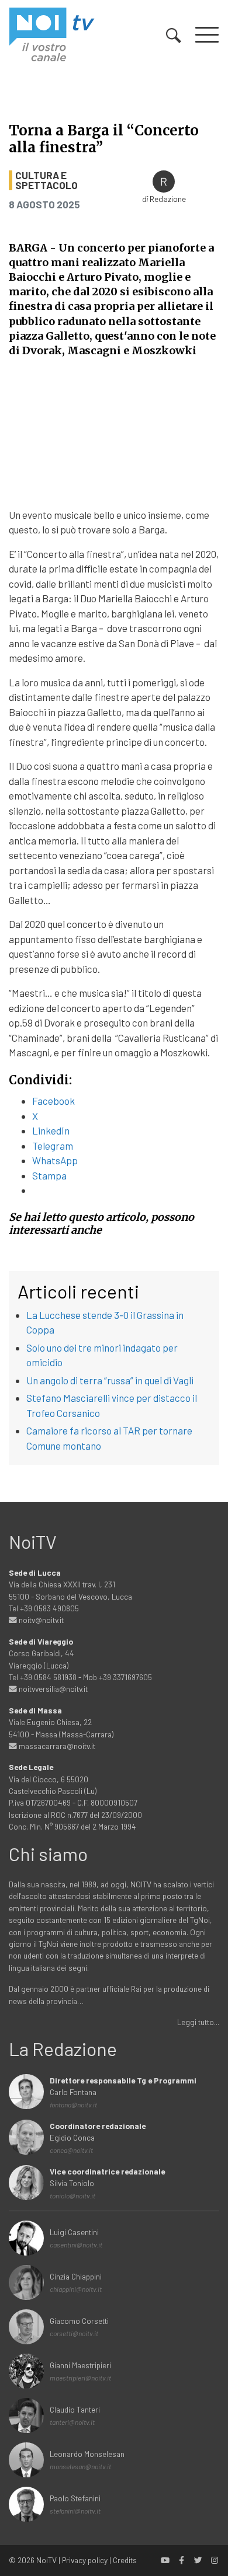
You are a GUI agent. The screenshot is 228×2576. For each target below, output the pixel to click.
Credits (125, 2560)
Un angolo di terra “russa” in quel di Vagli (110, 1380)
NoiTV (46, 2560)
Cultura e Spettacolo (46, 180)
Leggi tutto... (198, 2022)
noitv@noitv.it (40, 1620)
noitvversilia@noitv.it (52, 1689)
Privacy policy (85, 2560)
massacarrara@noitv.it (56, 1746)
